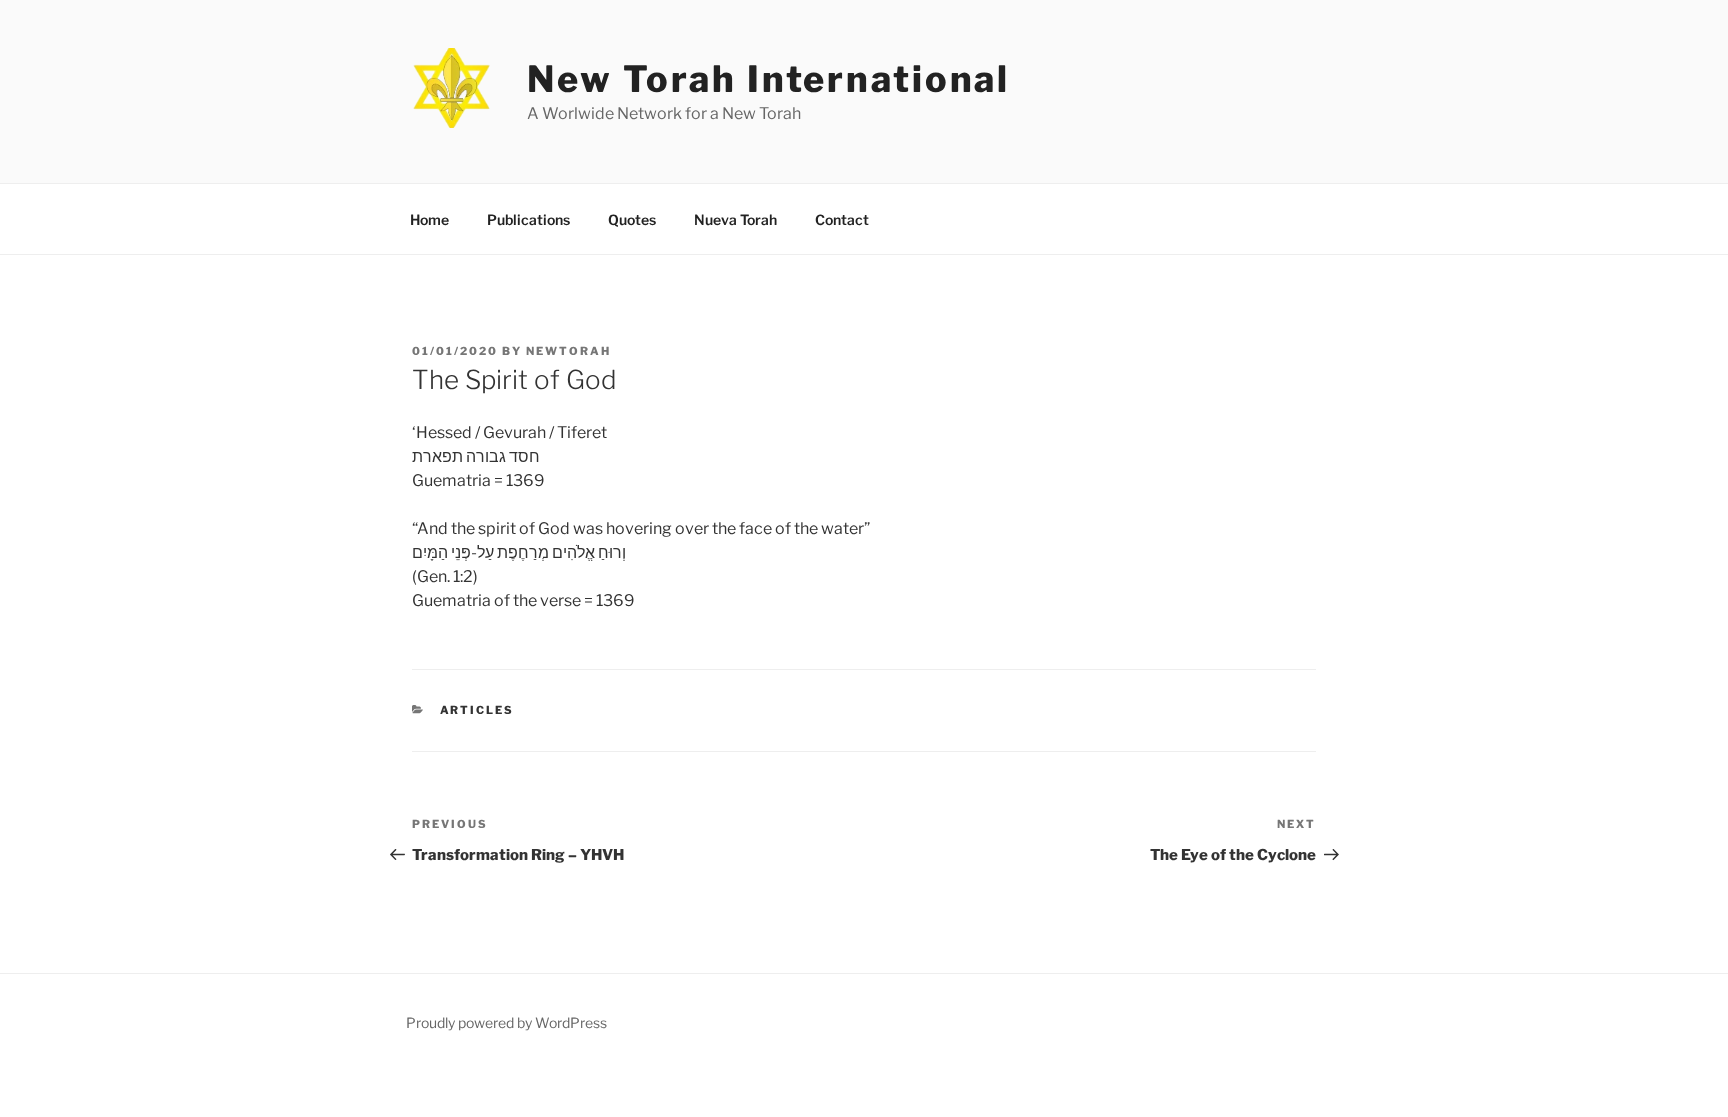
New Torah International (768, 79)
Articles (477, 710)
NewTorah (568, 351)
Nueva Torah (735, 219)
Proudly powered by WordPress (506, 1022)
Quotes (632, 219)
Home (429, 219)
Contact (842, 219)
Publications (528, 219)
